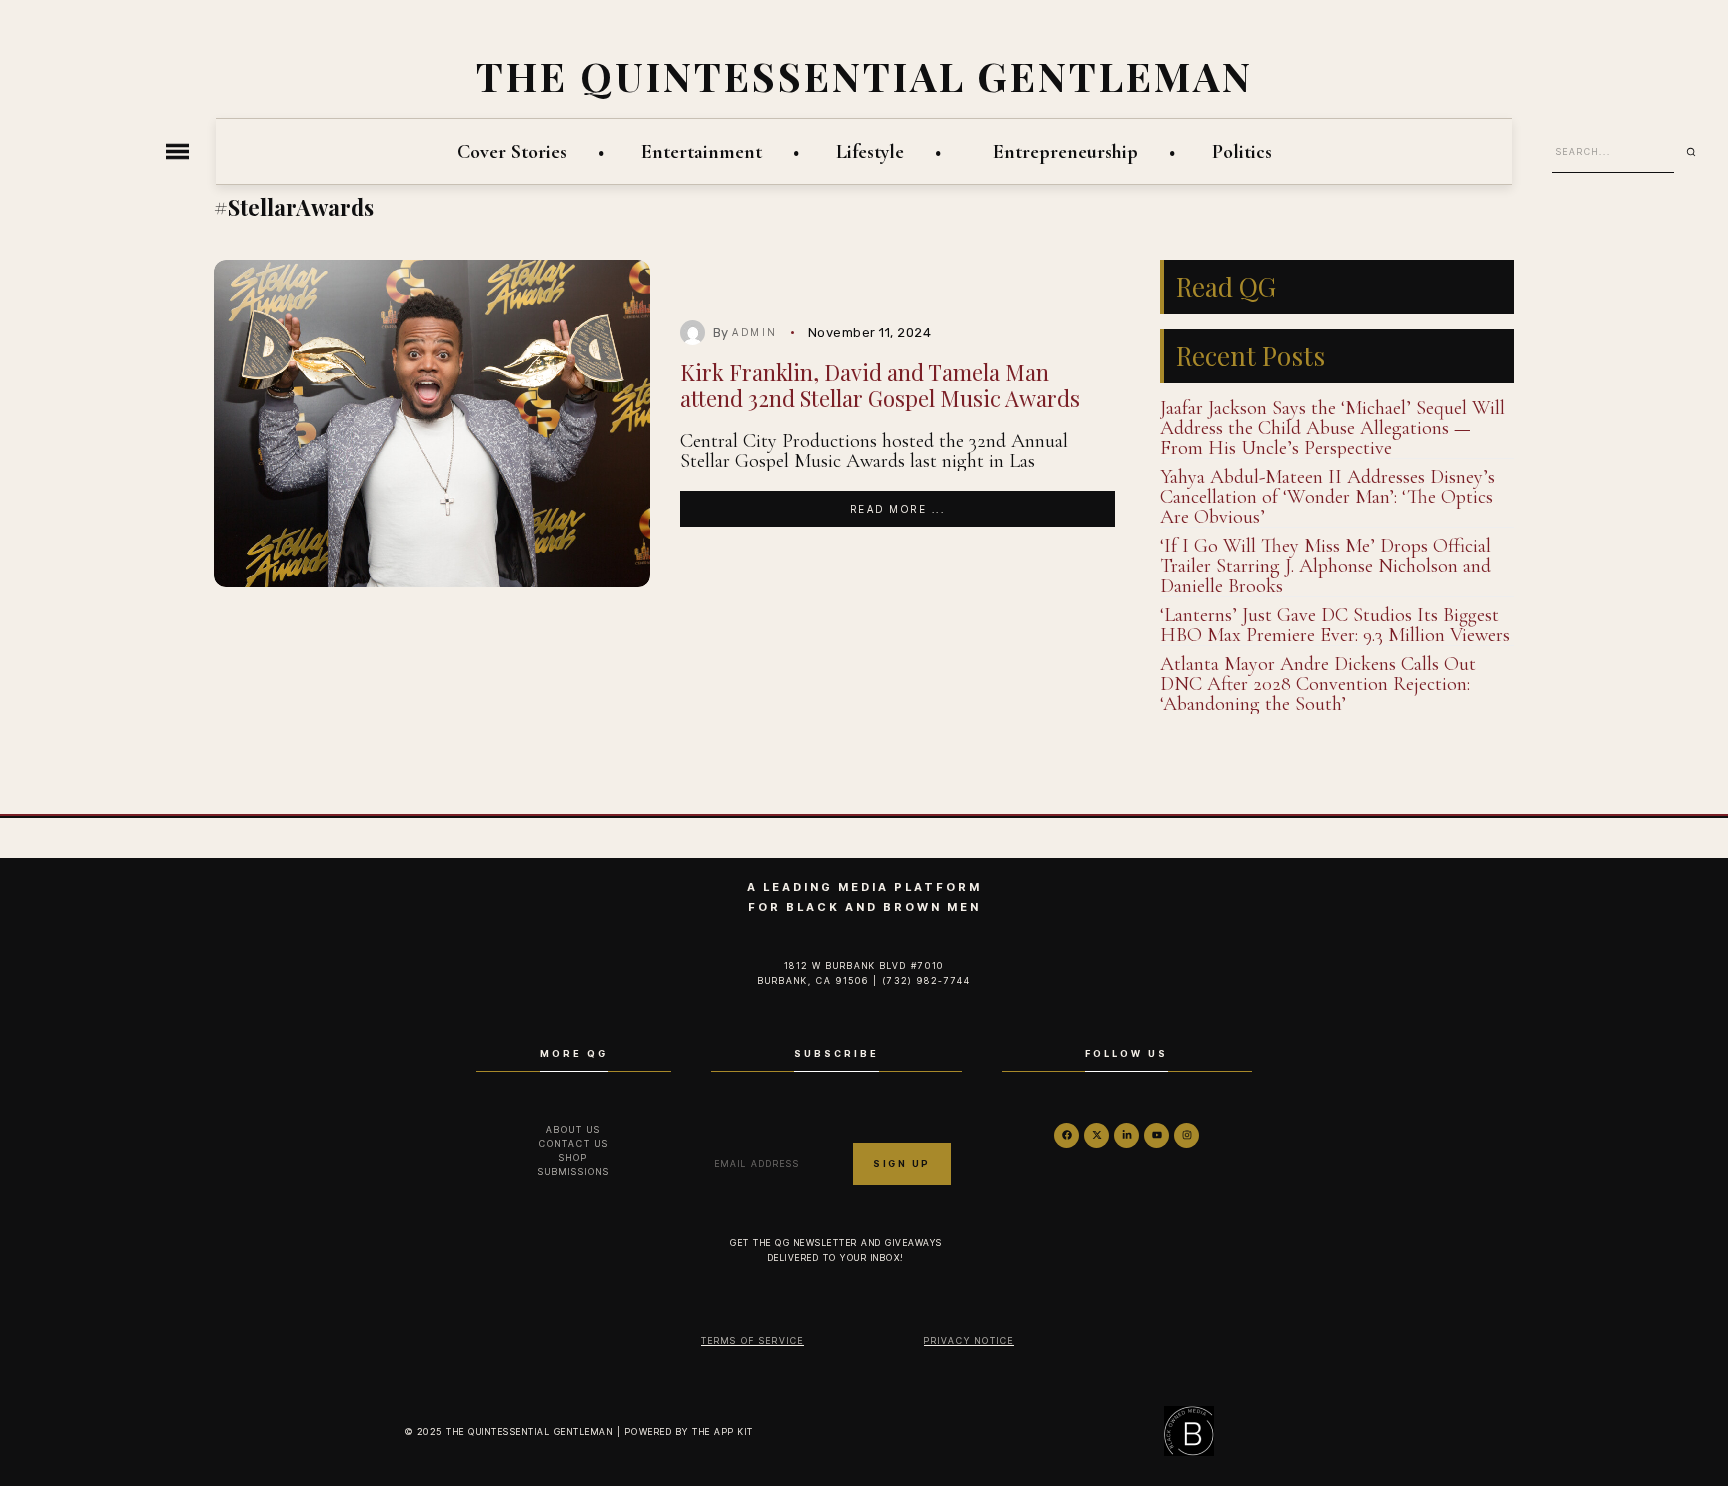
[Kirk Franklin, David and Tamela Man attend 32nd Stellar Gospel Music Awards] (432, 423)
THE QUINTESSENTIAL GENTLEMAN (864, 75)
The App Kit (723, 1431)
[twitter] (1096, 1135)
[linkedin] (1126, 1135)
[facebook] (1066, 1135)
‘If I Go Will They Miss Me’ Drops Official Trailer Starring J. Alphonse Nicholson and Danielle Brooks (1325, 566)
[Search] (1698, 152)
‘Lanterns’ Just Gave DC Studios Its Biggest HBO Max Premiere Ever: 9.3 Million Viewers (1335, 625)
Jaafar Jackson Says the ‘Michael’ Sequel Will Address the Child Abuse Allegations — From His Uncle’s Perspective (1332, 428)
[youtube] (1156, 1135)
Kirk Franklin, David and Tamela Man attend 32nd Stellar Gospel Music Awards (880, 384)
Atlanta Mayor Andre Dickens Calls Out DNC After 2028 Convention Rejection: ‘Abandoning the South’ (1318, 684)
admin (755, 332)
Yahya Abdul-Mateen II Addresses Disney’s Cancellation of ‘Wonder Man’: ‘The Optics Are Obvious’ (1327, 497)
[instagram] (1186, 1135)
